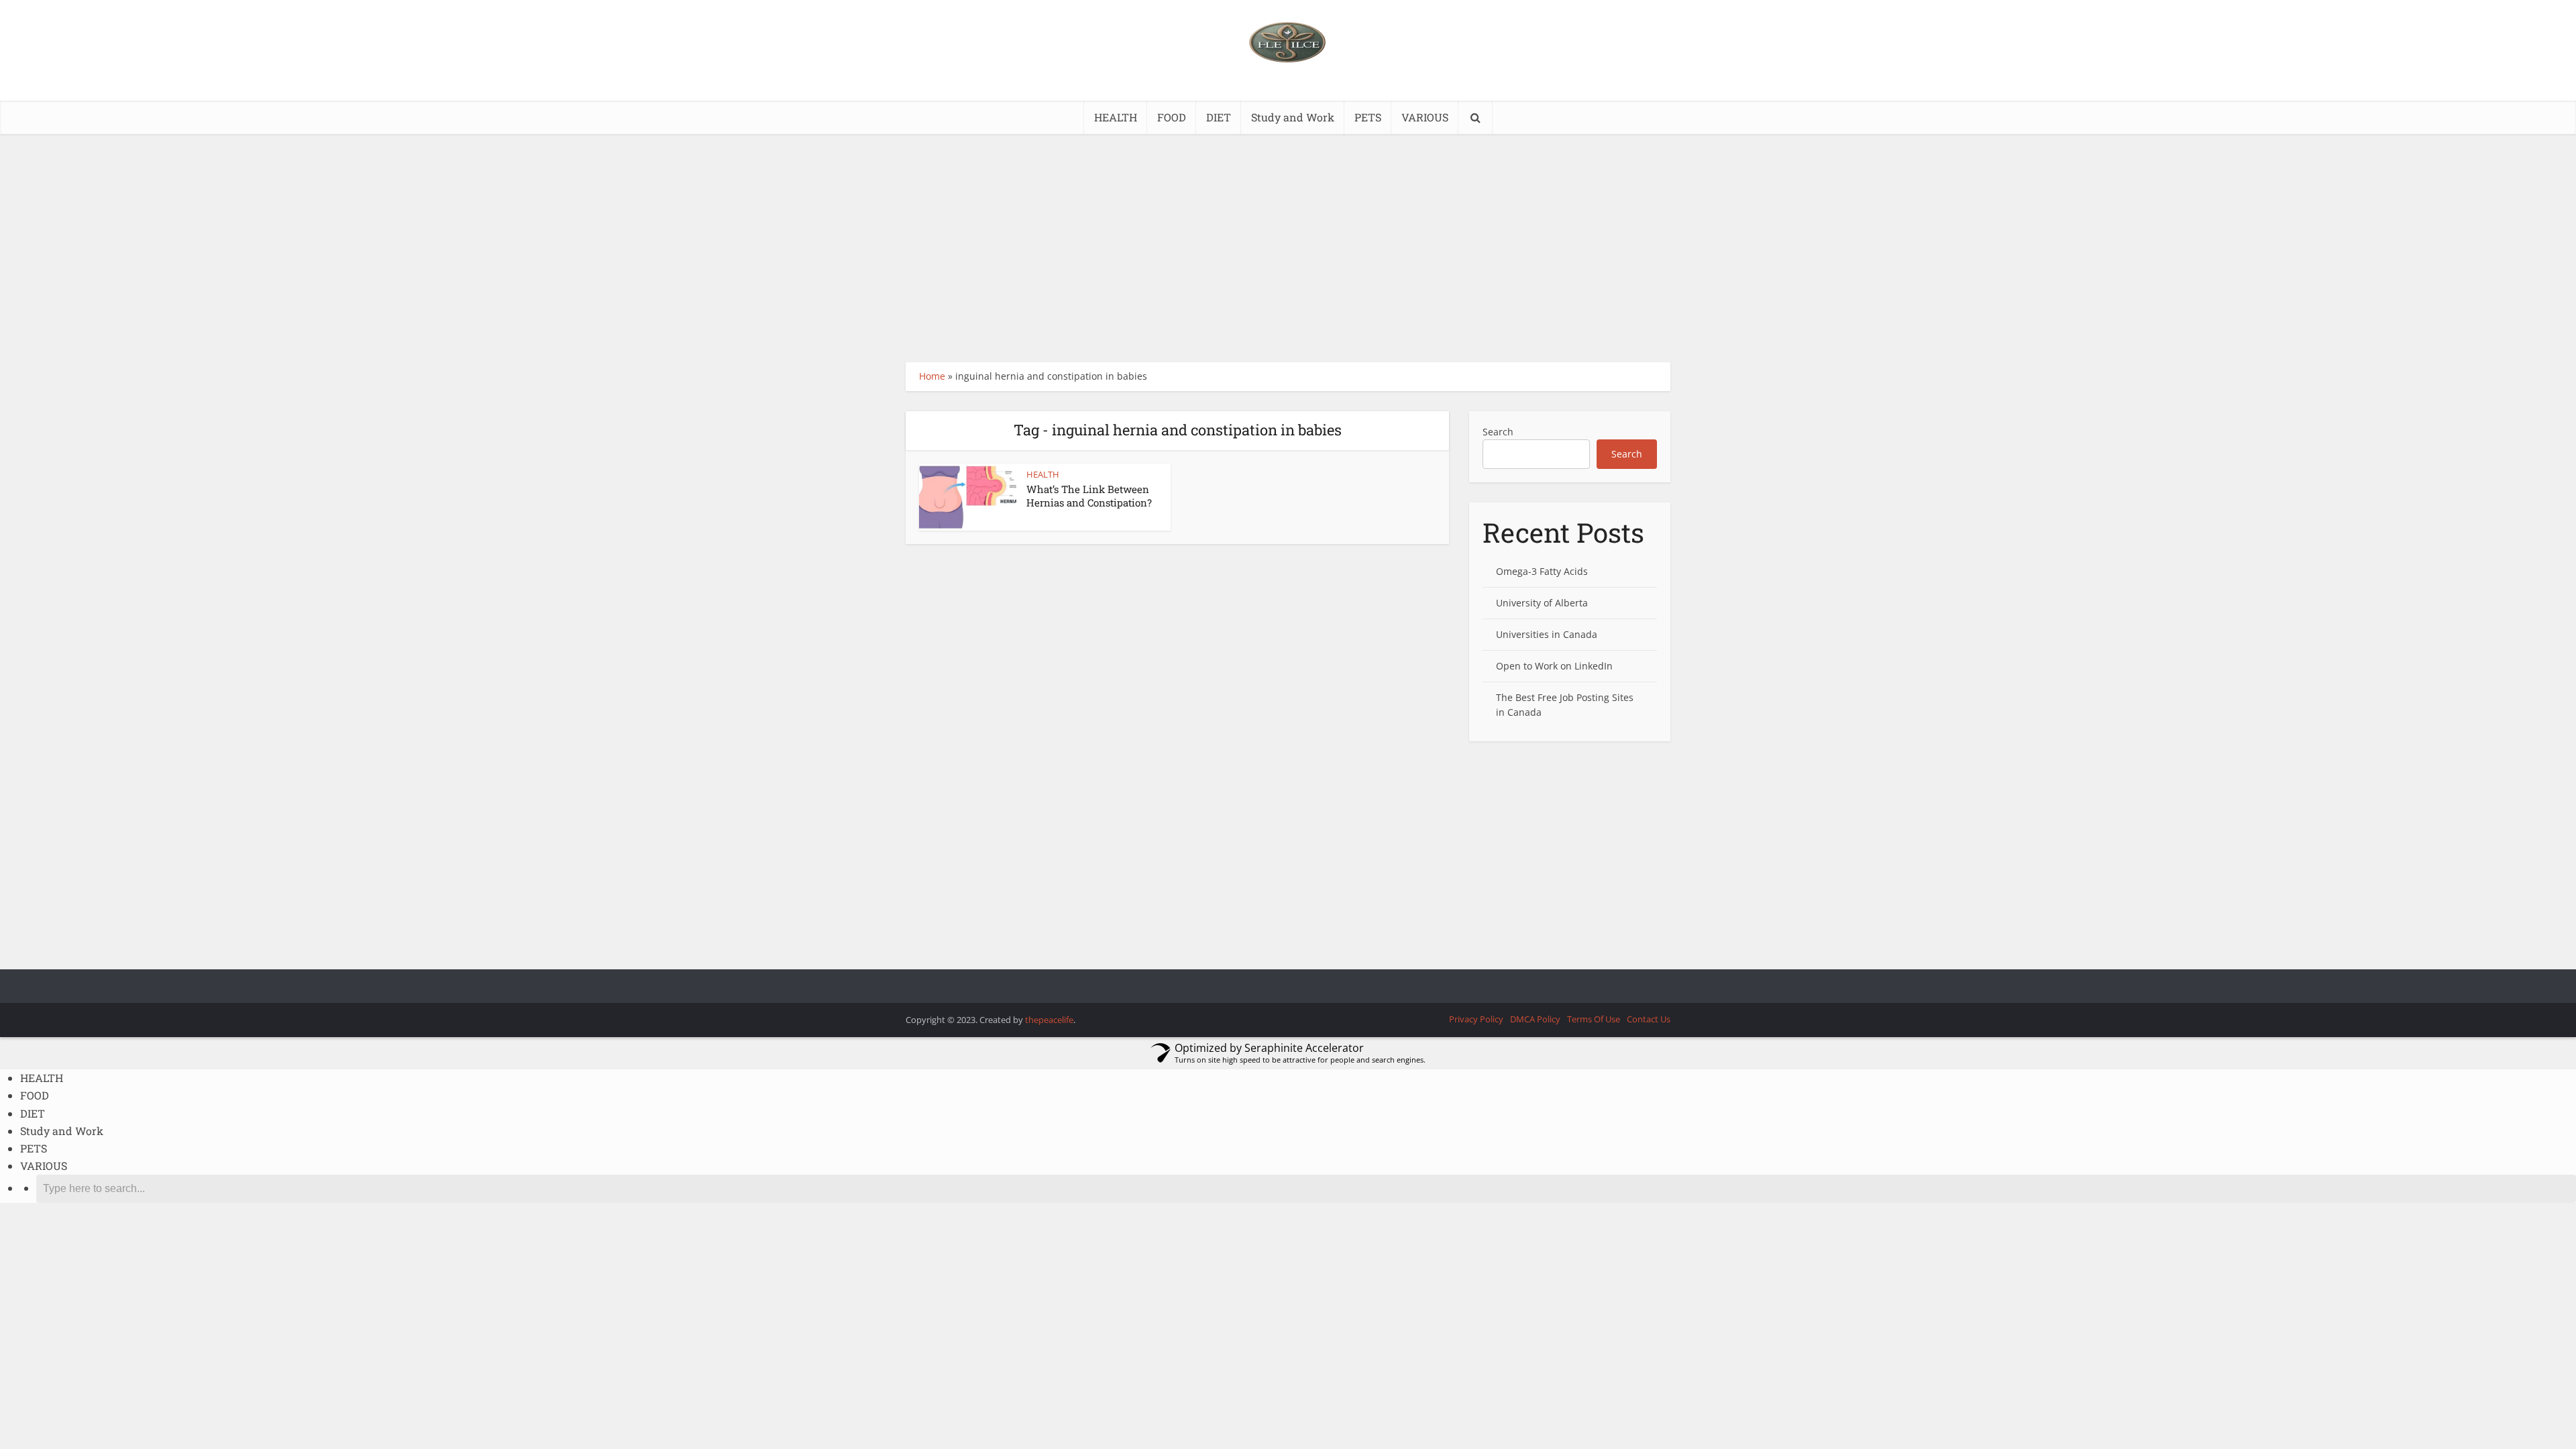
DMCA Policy (1535, 1019)
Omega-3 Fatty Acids (1542, 571)
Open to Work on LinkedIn (1554, 666)
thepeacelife (1049, 1020)
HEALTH (1116, 117)
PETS (1368, 117)
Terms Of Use (1594, 1019)
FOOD (1172, 117)
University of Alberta (1542, 603)
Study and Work (1293, 117)
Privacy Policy (1476, 1019)
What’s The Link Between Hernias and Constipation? (1089, 496)
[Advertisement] (1288, 248)
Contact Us (1649, 1019)
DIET (1219, 117)
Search (1498, 432)
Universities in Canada (1547, 634)
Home (932, 376)
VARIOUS (1425, 117)
